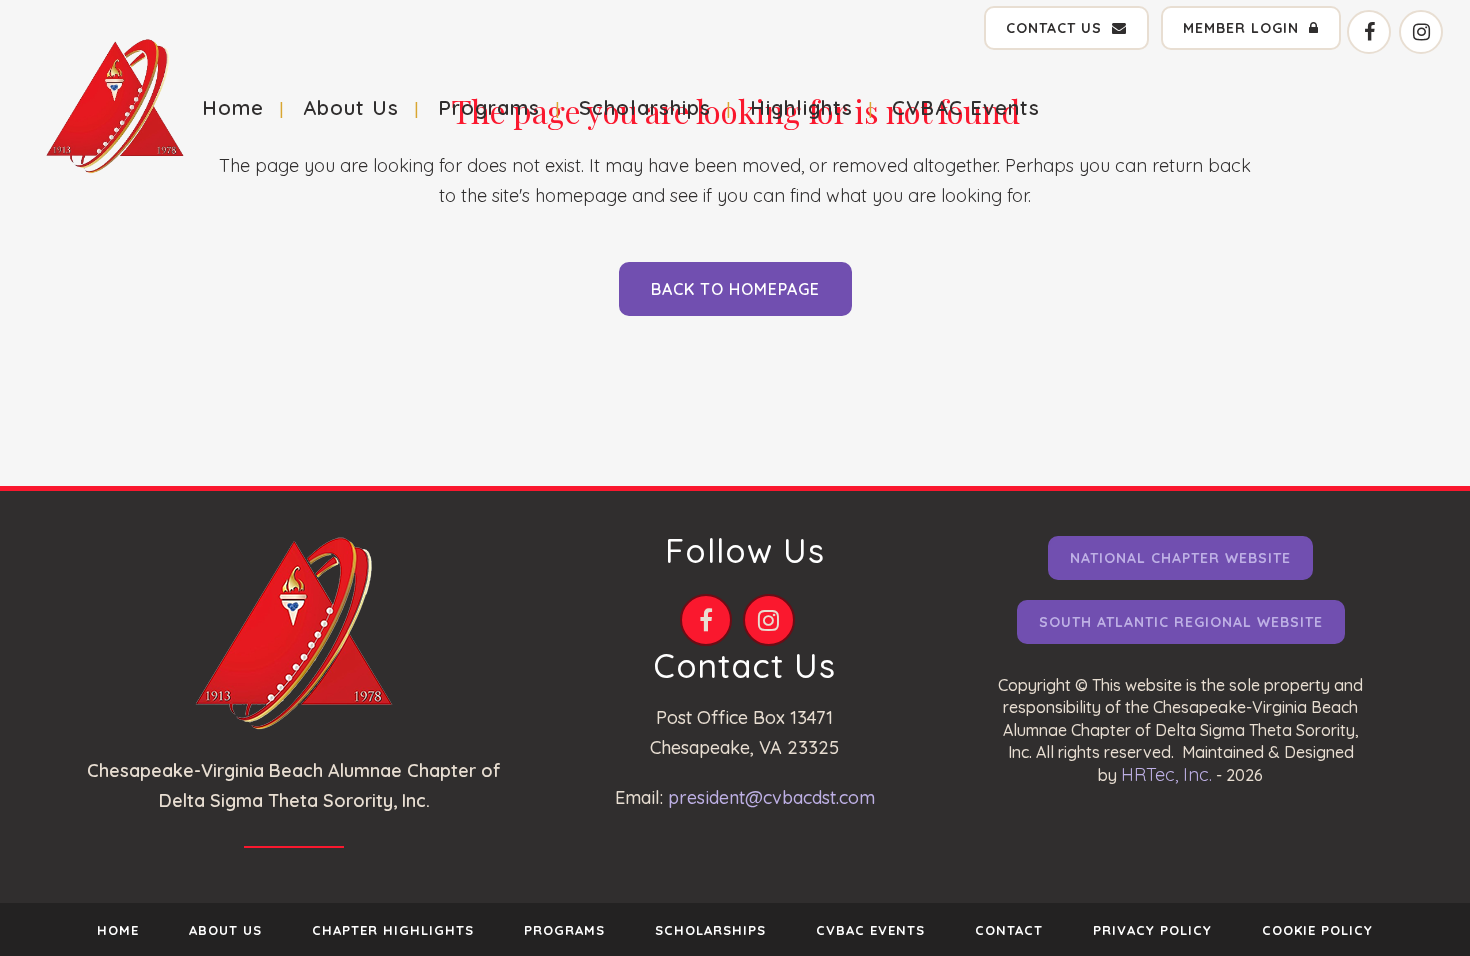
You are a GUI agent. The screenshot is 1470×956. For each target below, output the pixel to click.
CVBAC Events (870, 930)
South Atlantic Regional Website (1181, 622)
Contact (1009, 930)
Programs (564, 930)
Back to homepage (735, 289)
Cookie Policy (1317, 930)
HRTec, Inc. (1166, 774)
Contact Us (1054, 28)
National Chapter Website (1180, 558)
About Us (225, 930)
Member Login (1241, 28)
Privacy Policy (1152, 930)
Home (118, 930)
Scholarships (710, 930)
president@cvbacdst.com (771, 797)
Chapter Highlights (393, 930)
